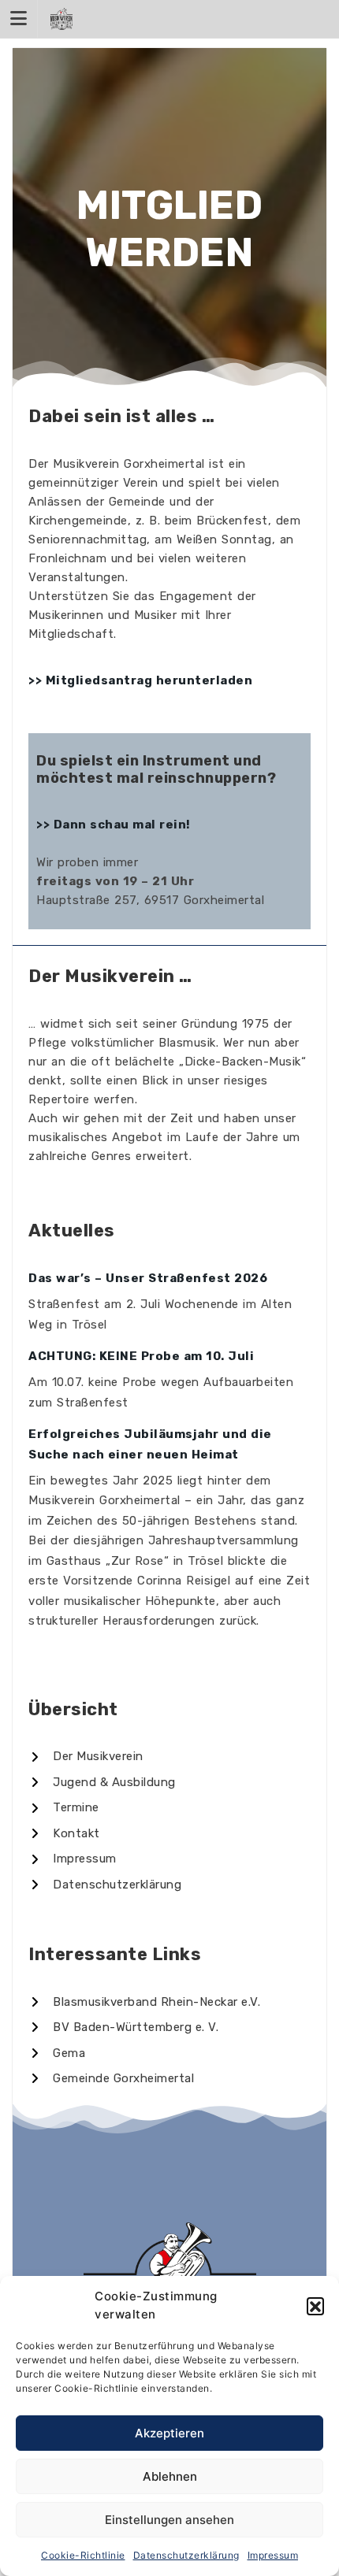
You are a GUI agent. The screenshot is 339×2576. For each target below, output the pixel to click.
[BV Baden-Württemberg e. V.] (123, 2027)
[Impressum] (73, 1859)
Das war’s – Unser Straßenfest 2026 (148, 1278)
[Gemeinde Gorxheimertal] (111, 2079)
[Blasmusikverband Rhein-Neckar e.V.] (144, 2002)
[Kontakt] (64, 1834)
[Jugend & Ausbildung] (102, 1783)
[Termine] (64, 1808)
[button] (315, 2306)
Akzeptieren (169, 2433)
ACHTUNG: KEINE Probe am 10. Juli (141, 1356)
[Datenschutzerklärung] (105, 1885)
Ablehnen (170, 2476)
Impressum (273, 2555)
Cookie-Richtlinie (83, 2555)
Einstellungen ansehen (169, 2520)
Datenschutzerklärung (186, 2555)
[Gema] (57, 2053)
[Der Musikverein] (86, 1757)
